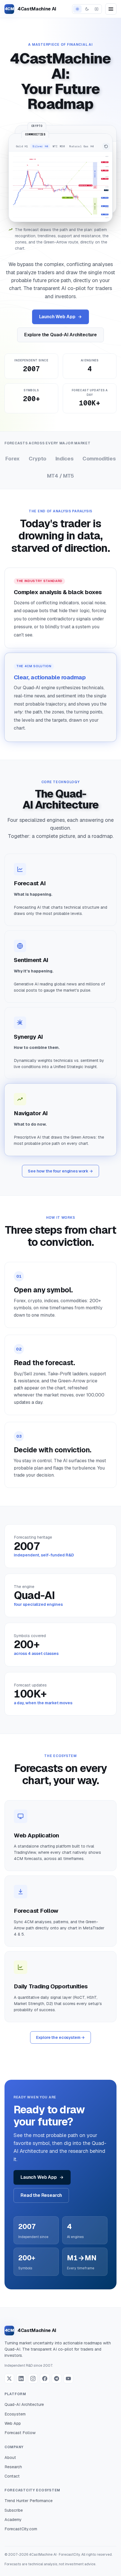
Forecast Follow (20, 2433)
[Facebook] (45, 2379)
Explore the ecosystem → (61, 2037)
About (10, 2458)
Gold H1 (22, 146)
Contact (12, 2476)
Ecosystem (15, 2414)
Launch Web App (57, 317)
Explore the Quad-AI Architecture (60, 335)
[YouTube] (68, 2379)
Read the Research (41, 2195)
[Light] (77, 9)
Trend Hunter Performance (29, 2501)
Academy (13, 2520)
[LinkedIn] (21, 2379)
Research (13, 2467)
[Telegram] (57, 2379)
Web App (13, 2423)
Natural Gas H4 (81, 146)
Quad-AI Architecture (24, 2404)
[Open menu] (111, 9)
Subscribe (14, 2510)
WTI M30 (59, 146)
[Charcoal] (97, 9)
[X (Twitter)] (9, 2379)
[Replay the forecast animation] (106, 146)
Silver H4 (40, 146)
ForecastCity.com (21, 2529)
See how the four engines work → (60, 1171)
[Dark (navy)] (87, 9)
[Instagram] (33, 2379)
